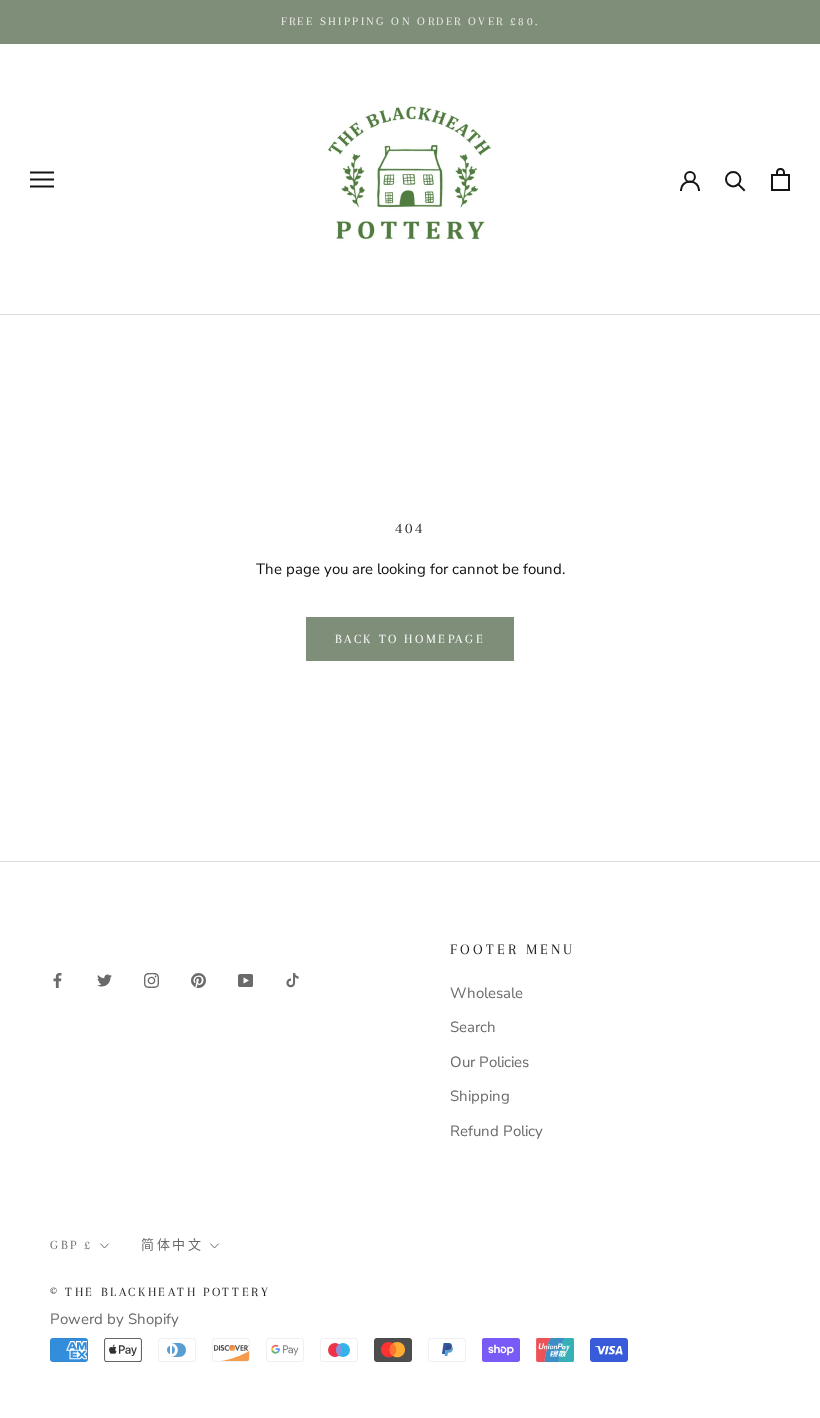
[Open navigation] (42, 179)
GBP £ (71, 1245)
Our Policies (489, 1062)
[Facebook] (57, 979)
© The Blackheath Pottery (160, 1292)
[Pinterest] (198, 979)
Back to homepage (410, 639)
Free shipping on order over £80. (410, 21)
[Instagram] (151, 979)
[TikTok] (292, 979)
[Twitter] (104, 979)
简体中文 (172, 1245)
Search (473, 1027)
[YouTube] (245, 979)
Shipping (480, 1096)
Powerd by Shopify (114, 1319)
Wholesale (486, 993)
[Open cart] (780, 179)
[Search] (735, 179)
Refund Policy (496, 1131)
